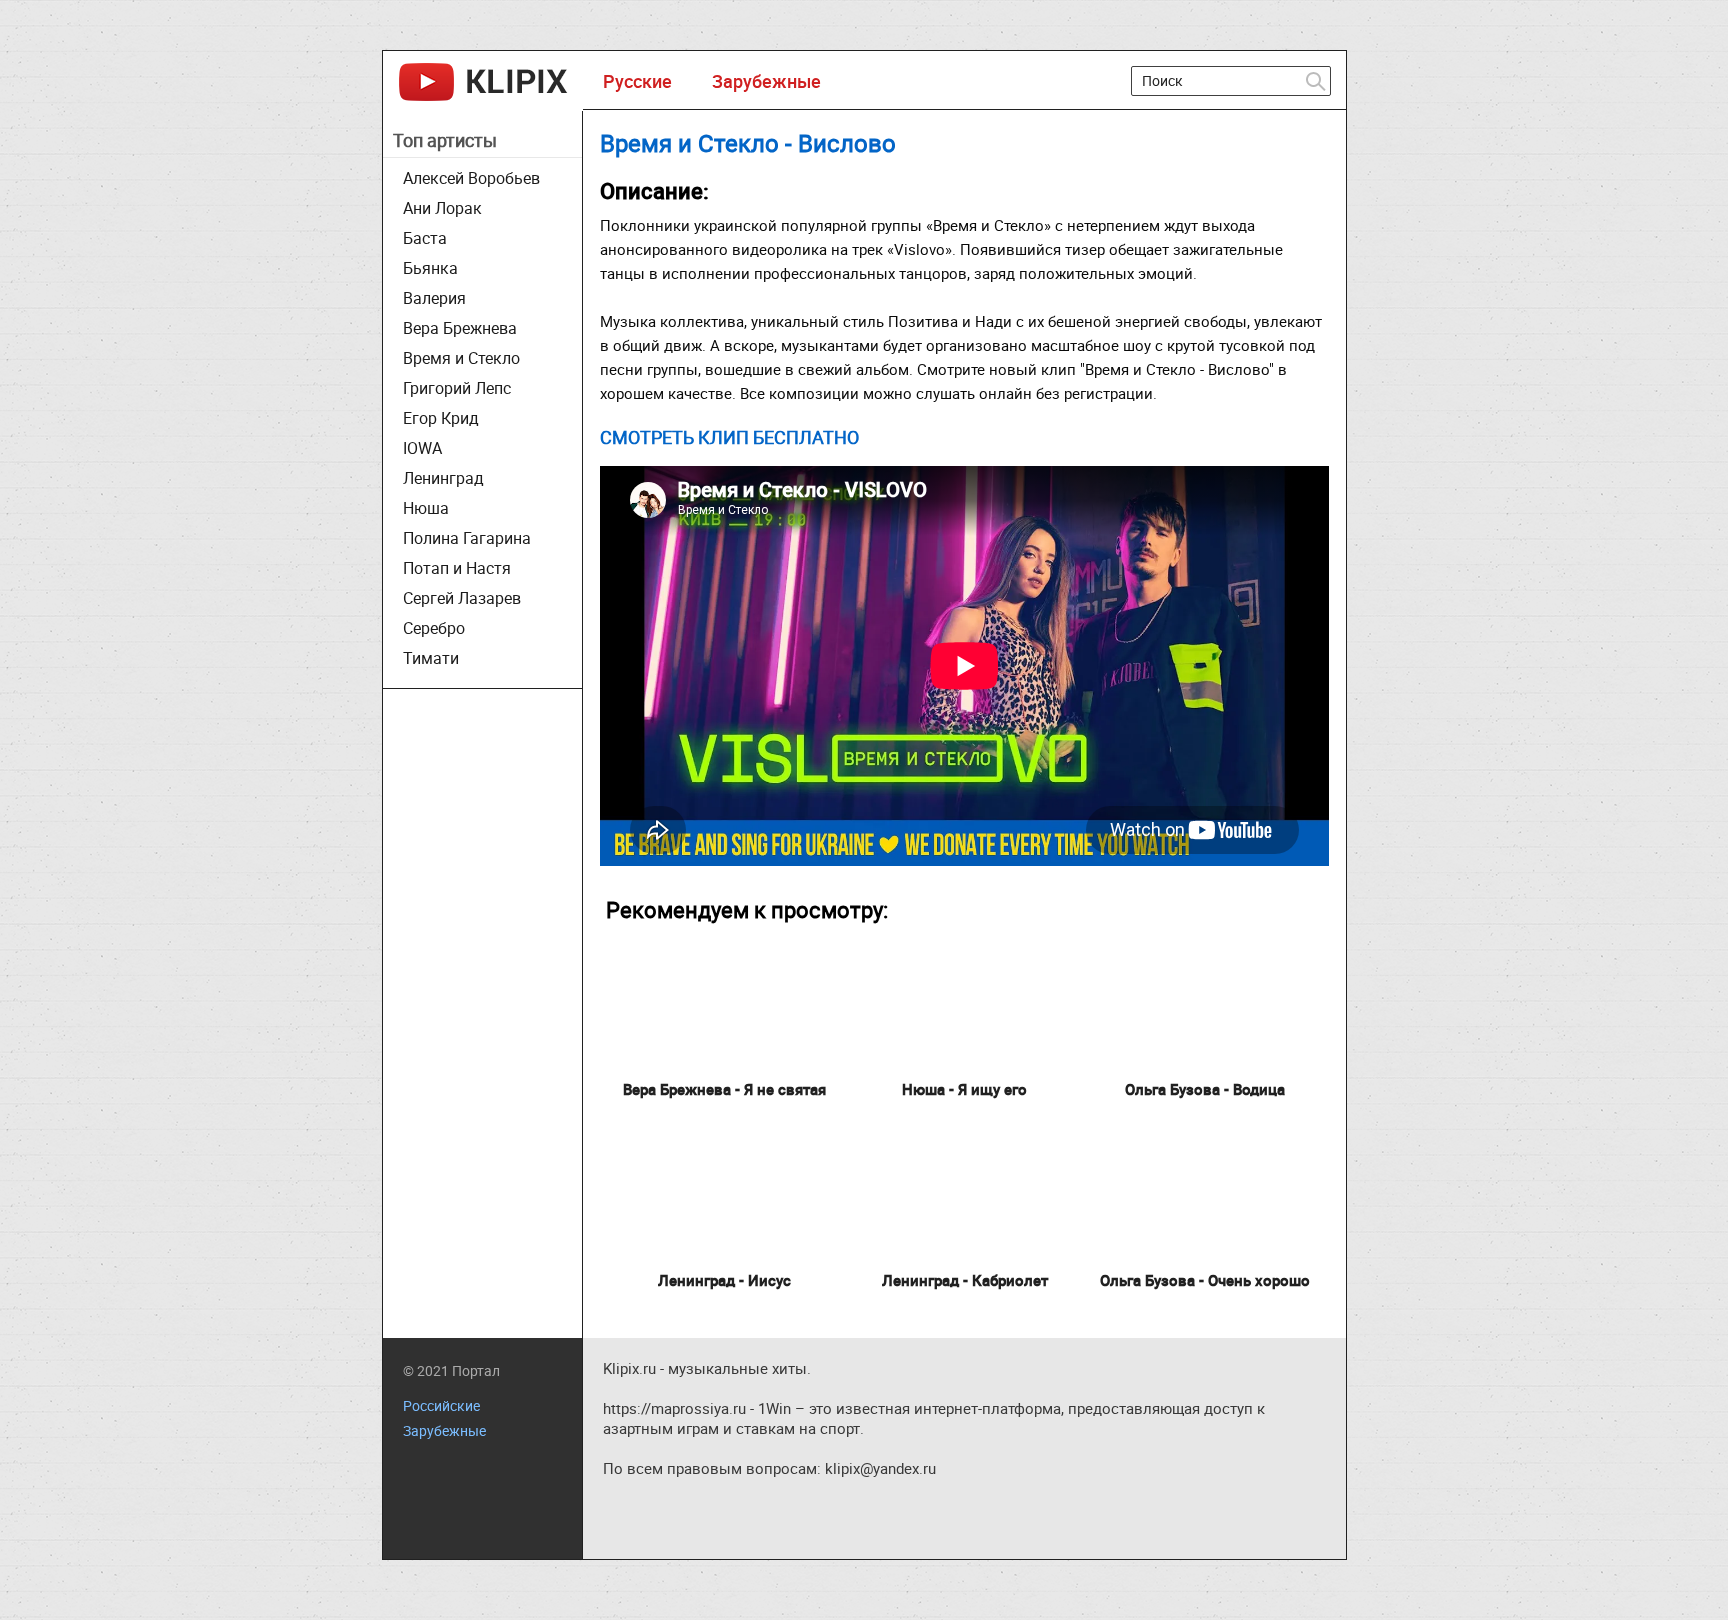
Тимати (431, 658)
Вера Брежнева (460, 328)
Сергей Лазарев (462, 598)
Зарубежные (766, 81)
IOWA (422, 448)
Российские (441, 1405)
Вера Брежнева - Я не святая (724, 1089)
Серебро (434, 628)
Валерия (434, 298)
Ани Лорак (442, 208)
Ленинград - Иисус (724, 1280)
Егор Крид (441, 418)
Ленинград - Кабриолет (965, 1280)
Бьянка (430, 268)
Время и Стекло (461, 358)
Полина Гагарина (467, 538)
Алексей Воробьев (471, 178)
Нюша (426, 508)
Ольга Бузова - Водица (1205, 1089)
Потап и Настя (457, 568)
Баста (425, 238)
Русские (637, 81)
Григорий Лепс (457, 388)
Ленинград (443, 478)
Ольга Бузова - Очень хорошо (1205, 1280)
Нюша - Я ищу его (964, 1089)
